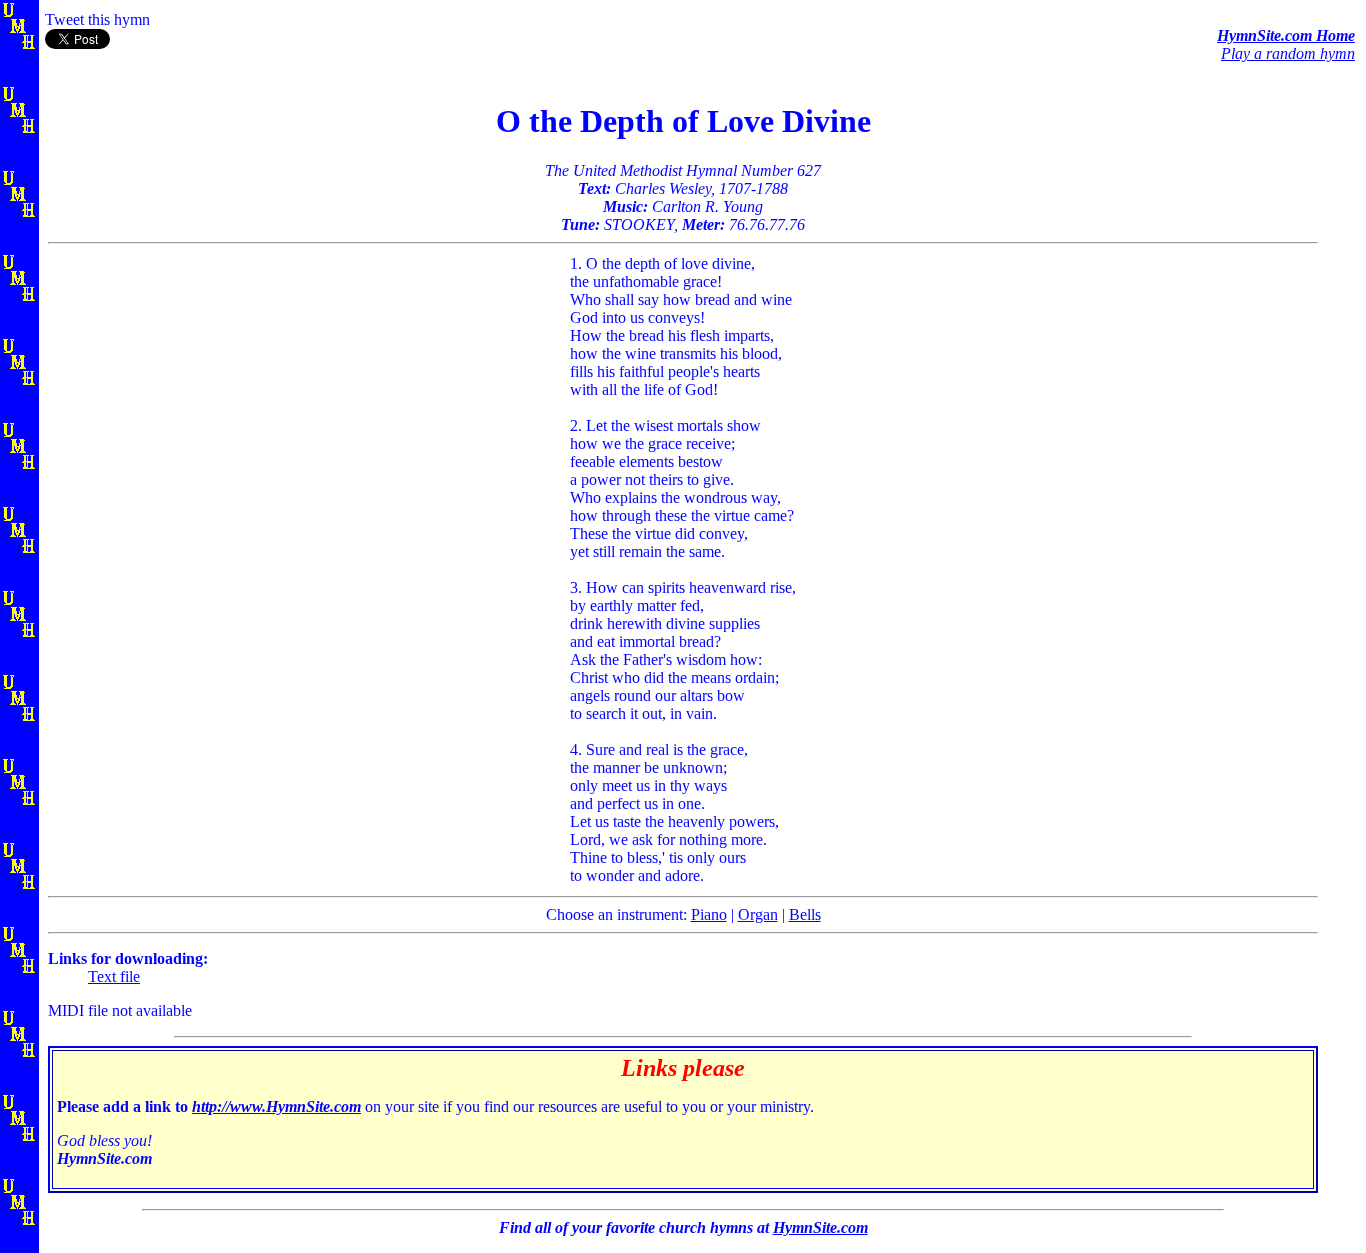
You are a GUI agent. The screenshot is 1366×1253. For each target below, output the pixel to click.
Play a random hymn (1288, 53)
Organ (758, 914)
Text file (114, 976)
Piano (709, 914)
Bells (805, 914)
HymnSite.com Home (1286, 35)
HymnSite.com (820, 1227)
